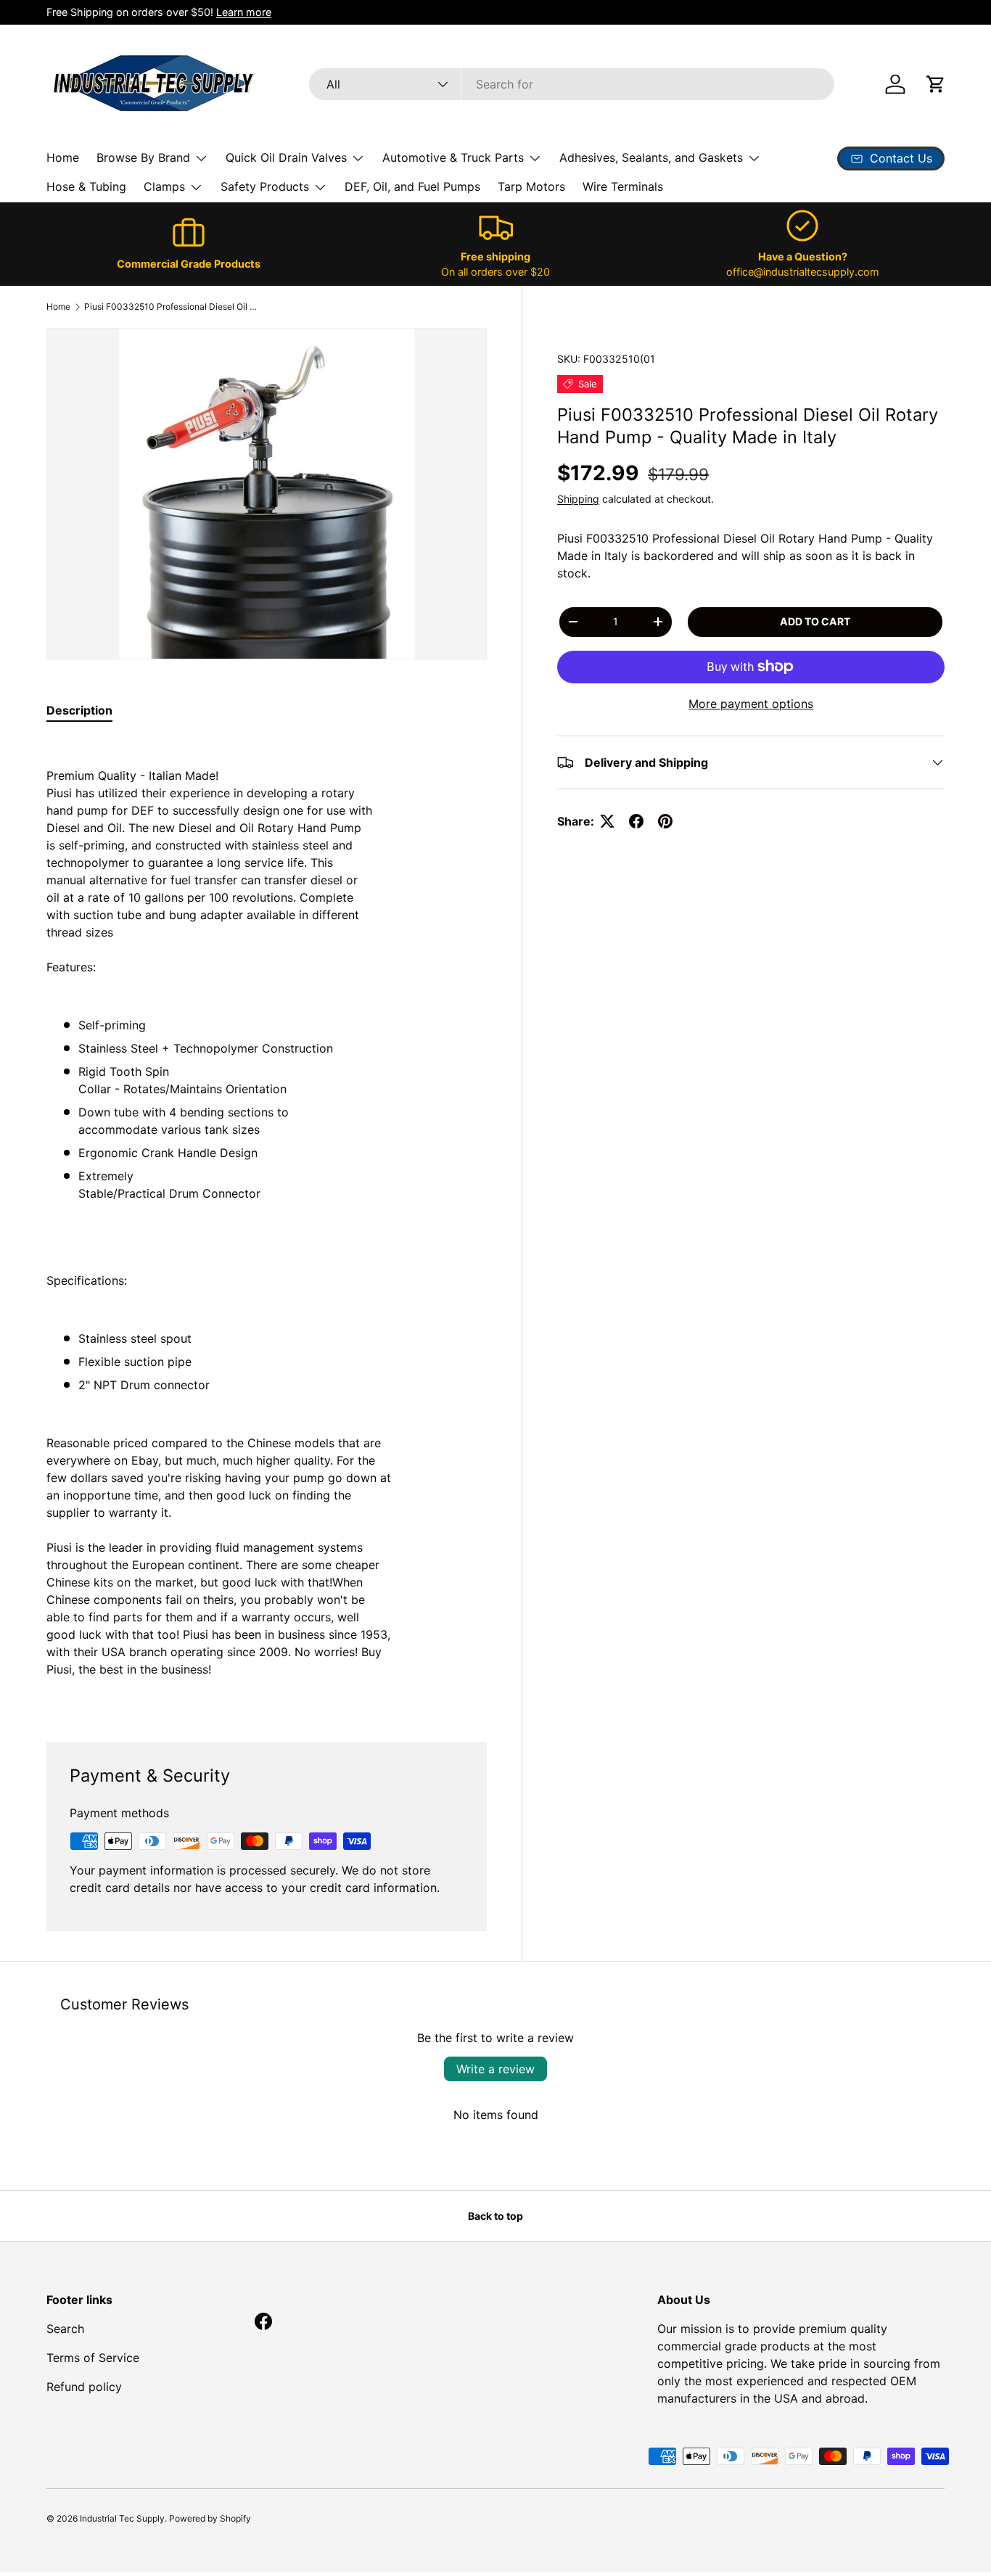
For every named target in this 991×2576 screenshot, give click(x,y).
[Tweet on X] (607, 821)
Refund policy (84, 2387)
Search (65, 2329)
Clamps (164, 186)
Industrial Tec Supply (122, 2518)
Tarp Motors (531, 186)
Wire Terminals (623, 186)
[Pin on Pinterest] (665, 821)
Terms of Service (93, 2358)
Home (63, 157)
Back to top (495, 2216)
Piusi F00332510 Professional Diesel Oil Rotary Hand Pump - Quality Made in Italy (171, 306)
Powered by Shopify (210, 2518)
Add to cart (815, 621)
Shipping (578, 499)
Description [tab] (79, 710)
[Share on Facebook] (636, 821)
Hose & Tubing (86, 186)
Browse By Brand (143, 157)
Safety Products (265, 186)
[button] (936, 84)
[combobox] (572, 84)
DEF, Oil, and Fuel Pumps (412, 186)
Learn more (244, 12)
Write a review (495, 2069)
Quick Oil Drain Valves (286, 157)
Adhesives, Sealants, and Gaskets (651, 157)
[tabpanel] (267, 1222)
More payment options (751, 704)
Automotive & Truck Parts (453, 157)
